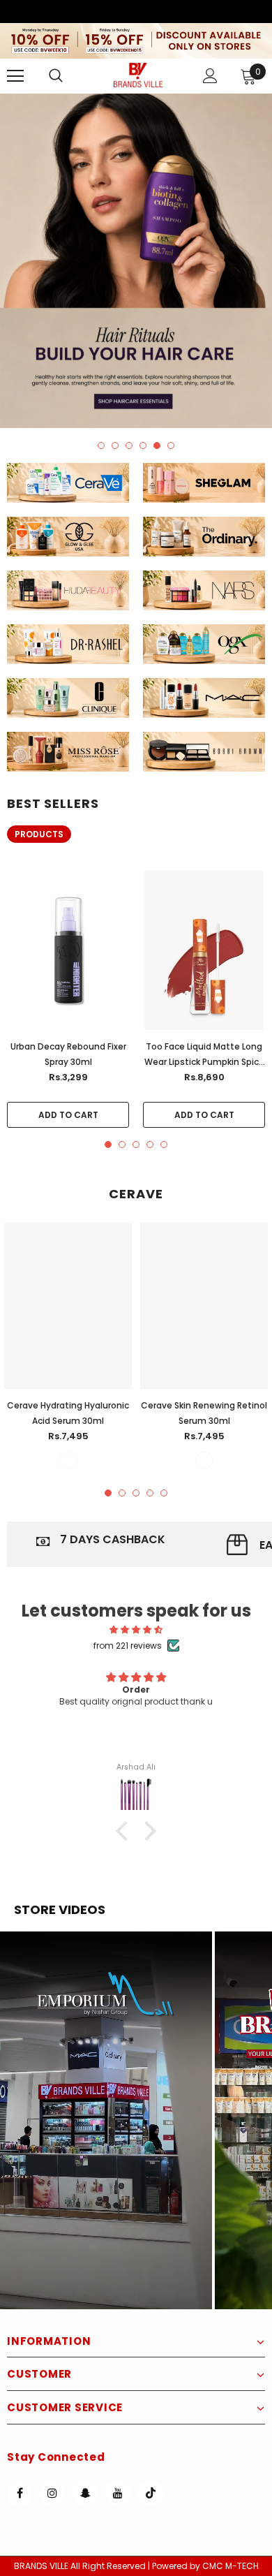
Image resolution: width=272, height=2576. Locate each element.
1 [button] (101, 446)
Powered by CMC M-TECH (205, 2566)
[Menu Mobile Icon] (15, 76)
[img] (136, 1629)
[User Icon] (210, 76)
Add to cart (68, 1115)
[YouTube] (118, 2493)
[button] (106, 2120)
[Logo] (138, 75)
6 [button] (171, 446)
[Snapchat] (85, 2493)
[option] (136, 261)
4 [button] (143, 446)
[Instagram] (52, 2493)
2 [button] (115, 446)
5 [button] (157, 446)
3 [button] (129, 446)
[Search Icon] (70, 76)
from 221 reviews (128, 1646)
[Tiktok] (151, 2493)
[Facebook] (20, 2493)
